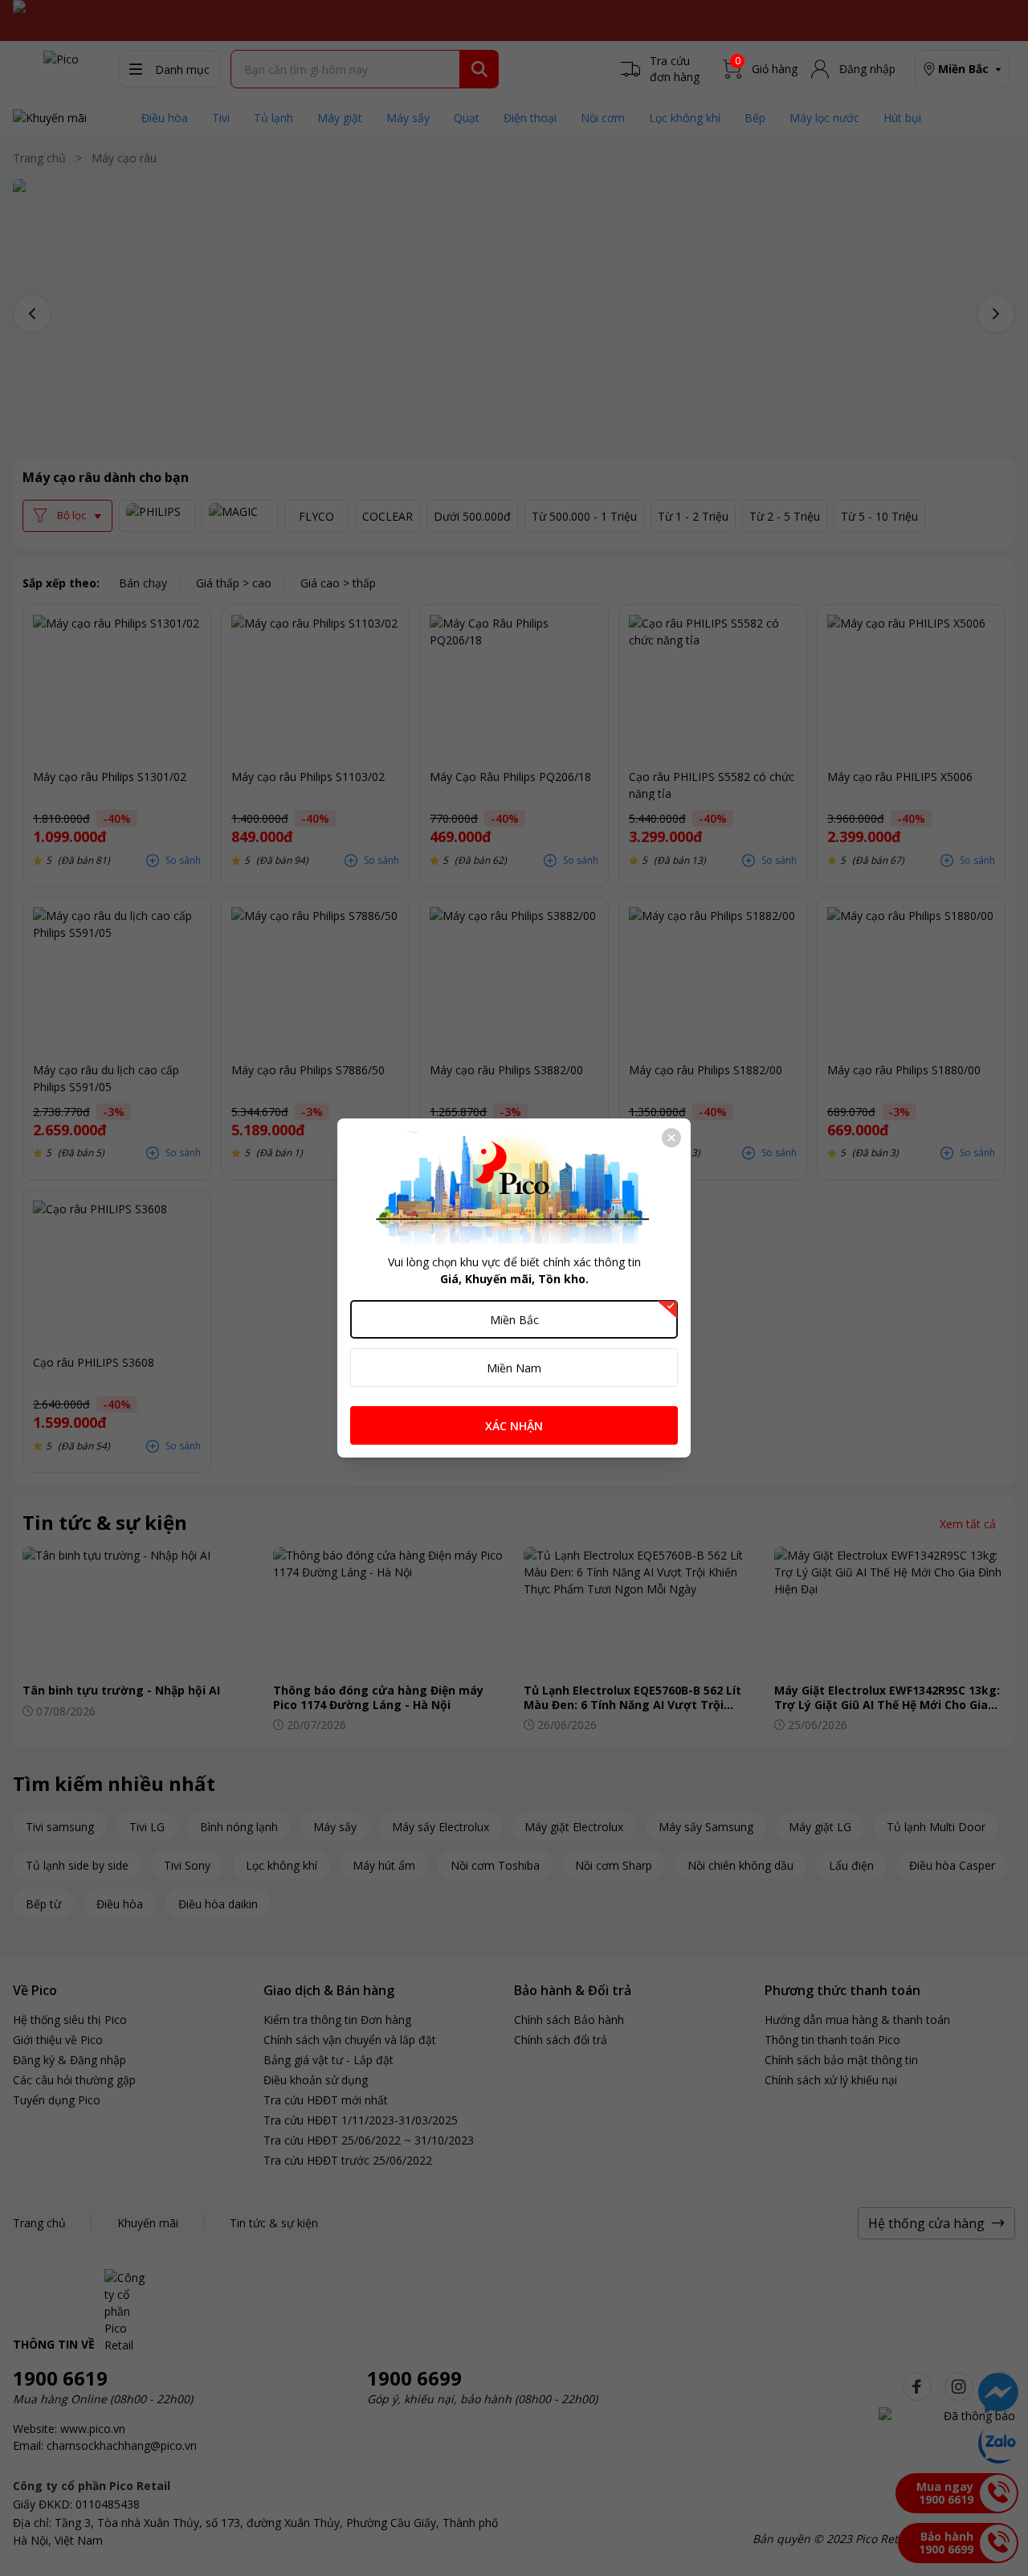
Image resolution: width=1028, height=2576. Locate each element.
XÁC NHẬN (514, 1426)
